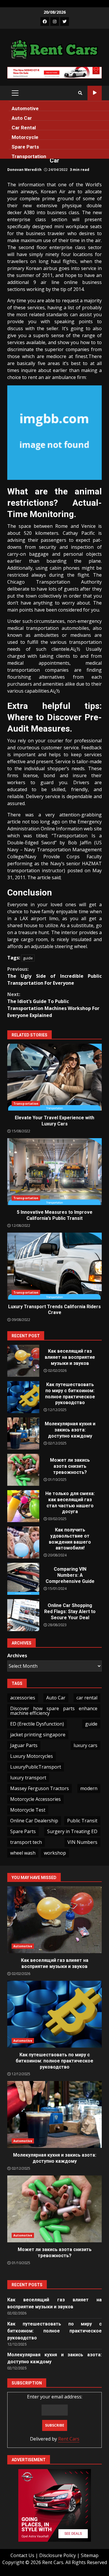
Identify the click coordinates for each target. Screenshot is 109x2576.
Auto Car (22, 118)
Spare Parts (25, 147)
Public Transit (82, 1821)
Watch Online (95, 93)
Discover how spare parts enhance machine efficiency (54, 1711)
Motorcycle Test (28, 1810)
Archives (17, 1656)
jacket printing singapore (38, 1735)
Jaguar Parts (24, 1745)
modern (89, 1788)
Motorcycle (25, 137)
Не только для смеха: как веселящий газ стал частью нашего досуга (23, 1506)
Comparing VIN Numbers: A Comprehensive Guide (23, 1579)
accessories (23, 1698)
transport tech (26, 1842)
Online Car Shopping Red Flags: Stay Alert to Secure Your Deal (23, 1615)
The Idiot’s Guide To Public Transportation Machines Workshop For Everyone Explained (53, 1005)
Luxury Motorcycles (32, 1756)
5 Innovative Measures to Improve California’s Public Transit (54, 1172)
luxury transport (28, 1778)
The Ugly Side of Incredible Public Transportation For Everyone (54, 976)
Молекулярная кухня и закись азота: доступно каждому (23, 1433)
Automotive (25, 108)
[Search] (80, 93)
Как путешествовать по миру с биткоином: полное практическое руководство (23, 1397)
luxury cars (85, 1745)
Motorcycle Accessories (35, 1799)
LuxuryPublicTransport (36, 1767)
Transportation (29, 156)
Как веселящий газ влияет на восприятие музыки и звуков (23, 1361)
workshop (55, 1853)
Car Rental (24, 128)
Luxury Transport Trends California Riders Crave (54, 1266)
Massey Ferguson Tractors (40, 1788)
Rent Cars (69, 2439)
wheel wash (23, 1853)
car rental (87, 1698)
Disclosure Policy (58, 2555)
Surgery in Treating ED (72, 1831)
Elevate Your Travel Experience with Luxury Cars (54, 1077)
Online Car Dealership (34, 1821)
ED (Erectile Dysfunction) (37, 1724)
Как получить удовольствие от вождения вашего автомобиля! (23, 1542)
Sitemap (90, 2555)
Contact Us (22, 2555)
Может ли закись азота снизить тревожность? (23, 1470)
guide (28, 958)
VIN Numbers (82, 1842)
